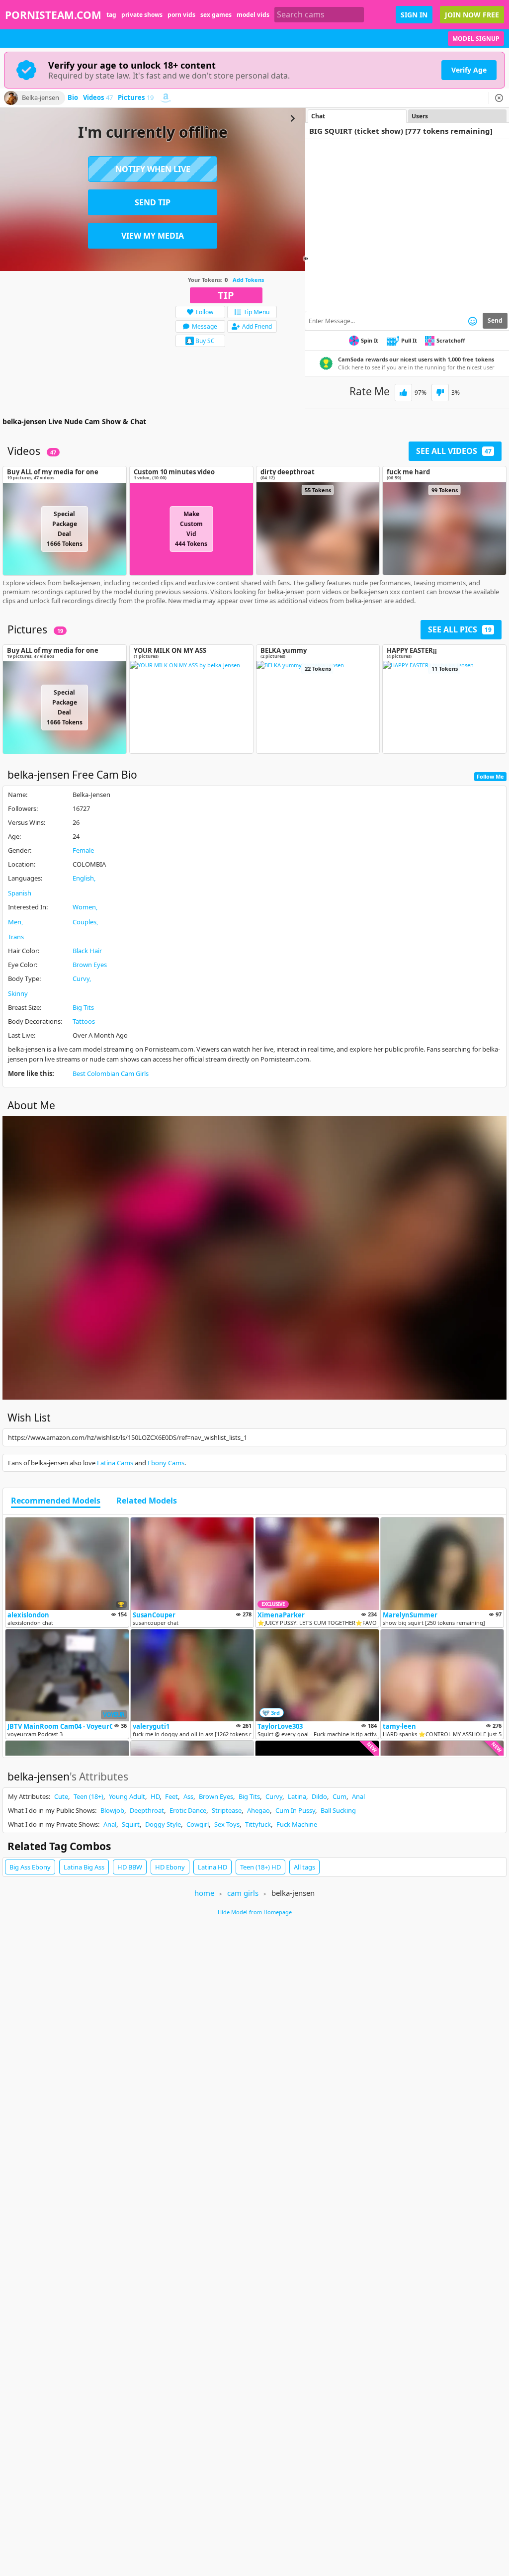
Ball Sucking (338, 1810)
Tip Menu (256, 312)
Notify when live (153, 169)
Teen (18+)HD (260, 1867)
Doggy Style (163, 1824)
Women (84, 907)
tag (111, 15)
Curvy (81, 978)
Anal (358, 1796)
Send (495, 320)
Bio (73, 98)
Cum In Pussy (295, 1810)
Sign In (414, 15)
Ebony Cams (166, 1463)
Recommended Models (56, 1501)
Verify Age (469, 70)
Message (205, 326)
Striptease (227, 1810)
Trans (16, 937)
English (83, 878)
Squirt (131, 1824)
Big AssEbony (30, 1867)
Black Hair (87, 951)
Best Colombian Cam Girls (111, 1073)
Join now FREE (472, 15)
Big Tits (83, 1007)
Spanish (20, 893)
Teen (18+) (88, 1796)
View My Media (153, 236)
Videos (98, 98)
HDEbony (170, 1867)
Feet (171, 1796)
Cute (61, 1796)
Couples (85, 922)
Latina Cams (115, 1463)
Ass (188, 1796)
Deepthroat (147, 1810)
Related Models (147, 1501)
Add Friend (257, 326)
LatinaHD (212, 1867)
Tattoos (84, 1021)
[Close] (499, 98)
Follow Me (490, 776)
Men (15, 922)
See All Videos (454, 451)
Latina (297, 1796)
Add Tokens (248, 280)
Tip (226, 295)
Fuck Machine (297, 1824)
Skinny (18, 993)
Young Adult (127, 1796)
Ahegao (258, 1810)
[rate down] (440, 393)
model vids (253, 15)
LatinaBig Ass (84, 1867)
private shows (142, 15)
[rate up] (403, 393)
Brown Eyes (90, 965)
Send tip (153, 202)
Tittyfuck (258, 1824)
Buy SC (205, 341)
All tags (304, 1867)
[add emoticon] (472, 321)
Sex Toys (227, 1824)
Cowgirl (198, 1824)
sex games (216, 15)
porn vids (181, 15)
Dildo (319, 1796)
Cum (339, 1796)
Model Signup (476, 39)
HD (155, 1796)
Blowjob (112, 1810)
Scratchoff (451, 340)
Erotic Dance (188, 1810)
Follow (205, 312)
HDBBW (130, 1867)
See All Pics (460, 629)
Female (83, 850)
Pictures (136, 98)
